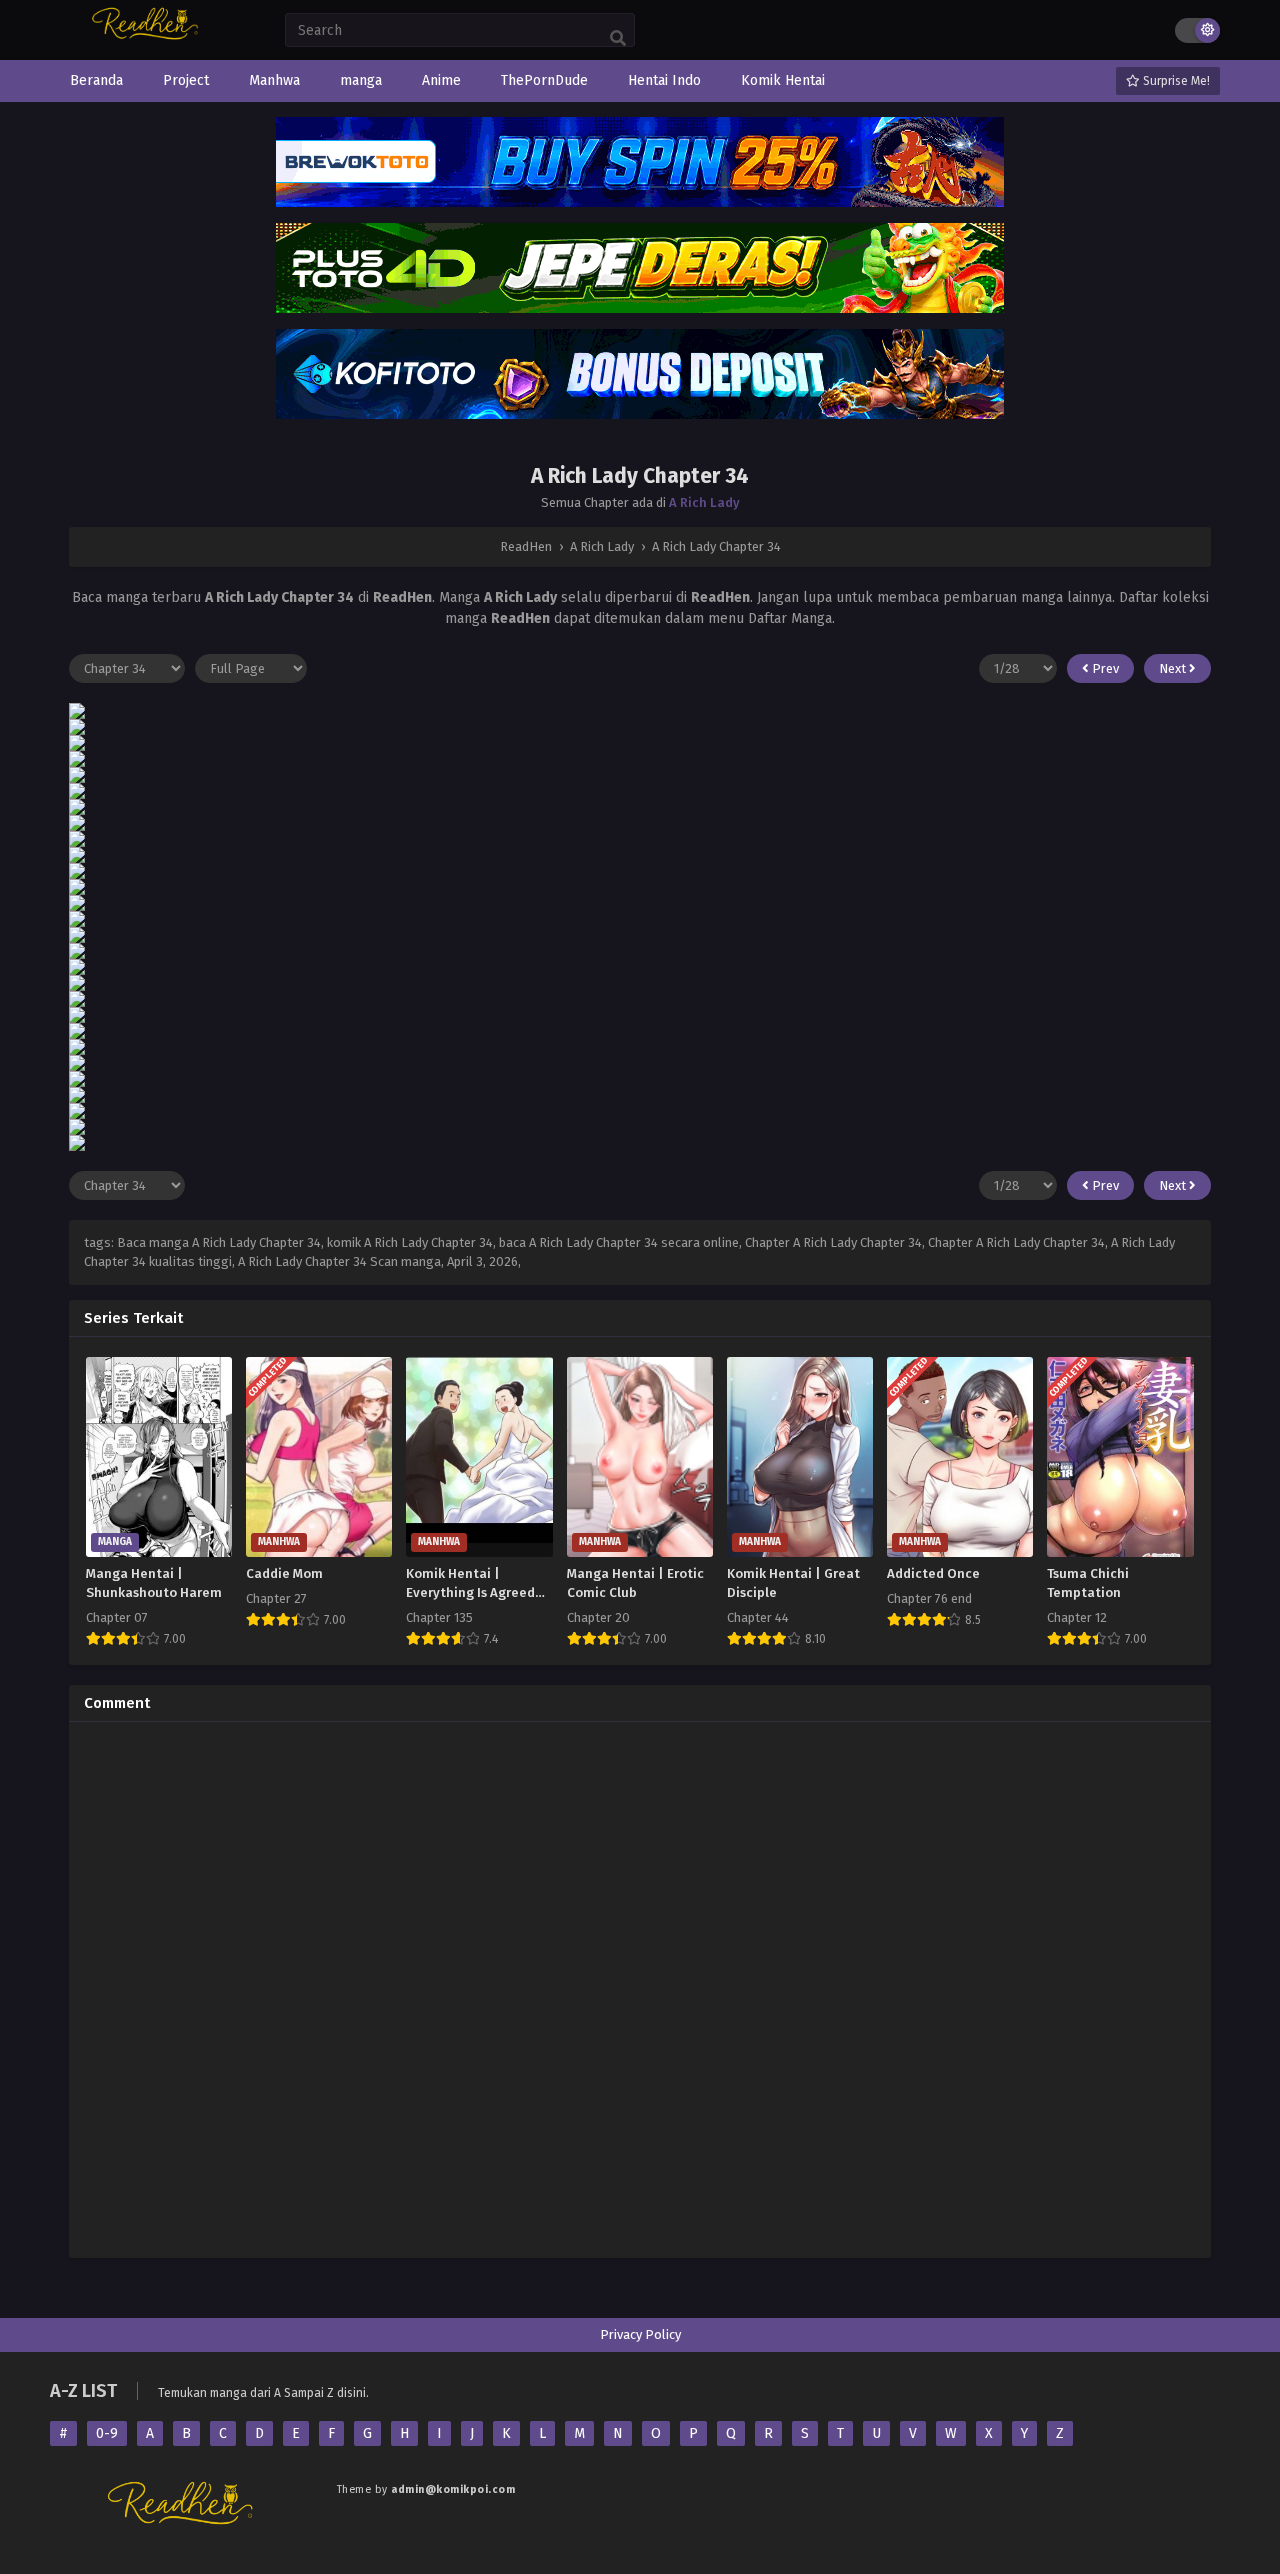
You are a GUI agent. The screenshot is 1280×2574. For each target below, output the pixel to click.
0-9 (107, 2433)
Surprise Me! (1175, 81)
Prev (1104, 668)
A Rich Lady (704, 502)
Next (1174, 668)
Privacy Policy (640, 2334)
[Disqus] (640, 1987)
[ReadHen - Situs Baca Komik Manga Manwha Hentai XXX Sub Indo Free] (147, 37)
